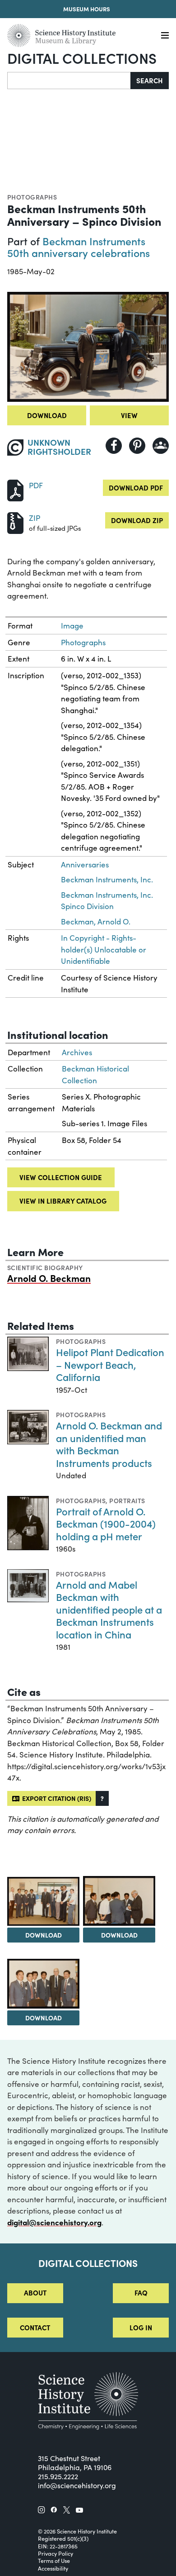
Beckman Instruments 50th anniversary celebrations (79, 247)
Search (150, 80)
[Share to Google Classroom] (161, 446)
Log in (141, 2327)
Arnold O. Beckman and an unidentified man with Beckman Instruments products (109, 1444)
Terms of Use (54, 2561)
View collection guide (61, 1177)
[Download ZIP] (15, 522)
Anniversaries (85, 864)
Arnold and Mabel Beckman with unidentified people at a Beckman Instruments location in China (109, 1609)
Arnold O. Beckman (49, 1278)
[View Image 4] (43, 1983)
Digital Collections (82, 58)
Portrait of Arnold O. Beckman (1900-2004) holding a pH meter (106, 1524)
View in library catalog (63, 1201)
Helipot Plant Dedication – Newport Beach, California (110, 1364)
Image (72, 626)
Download (47, 415)
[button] (102, 1798)
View (129, 415)
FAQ (141, 2293)
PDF (36, 485)
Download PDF (136, 488)
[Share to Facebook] (114, 446)
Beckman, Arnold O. (96, 921)
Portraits (127, 1500)
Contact (35, 2327)
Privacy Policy (56, 2553)
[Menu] (165, 36)
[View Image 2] (43, 1901)
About (35, 2293)
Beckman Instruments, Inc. (107, 879)
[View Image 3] (119, 1901)
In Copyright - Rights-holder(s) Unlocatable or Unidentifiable (104, 949)
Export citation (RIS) (55, 1798)
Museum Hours (87, 9)
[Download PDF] (15, 489)
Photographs (32, 197)
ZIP (35, 518)
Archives (77, 1052)
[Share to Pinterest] (137, 446)
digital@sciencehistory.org (54, 2222)
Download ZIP (137, 520)
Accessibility (53, 2568)
